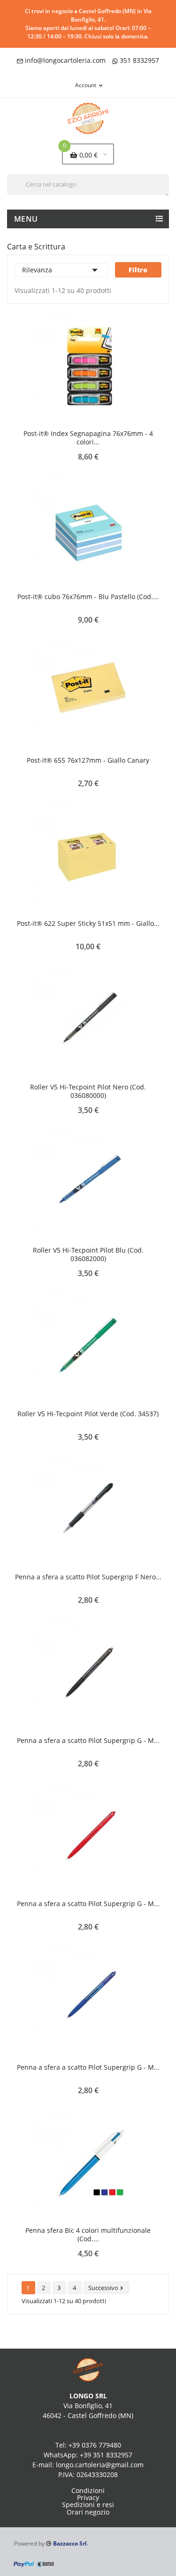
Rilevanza (61, 270)
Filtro (138, 270)
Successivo (107, 2288)
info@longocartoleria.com (65, 60)
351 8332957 (139, 60)
